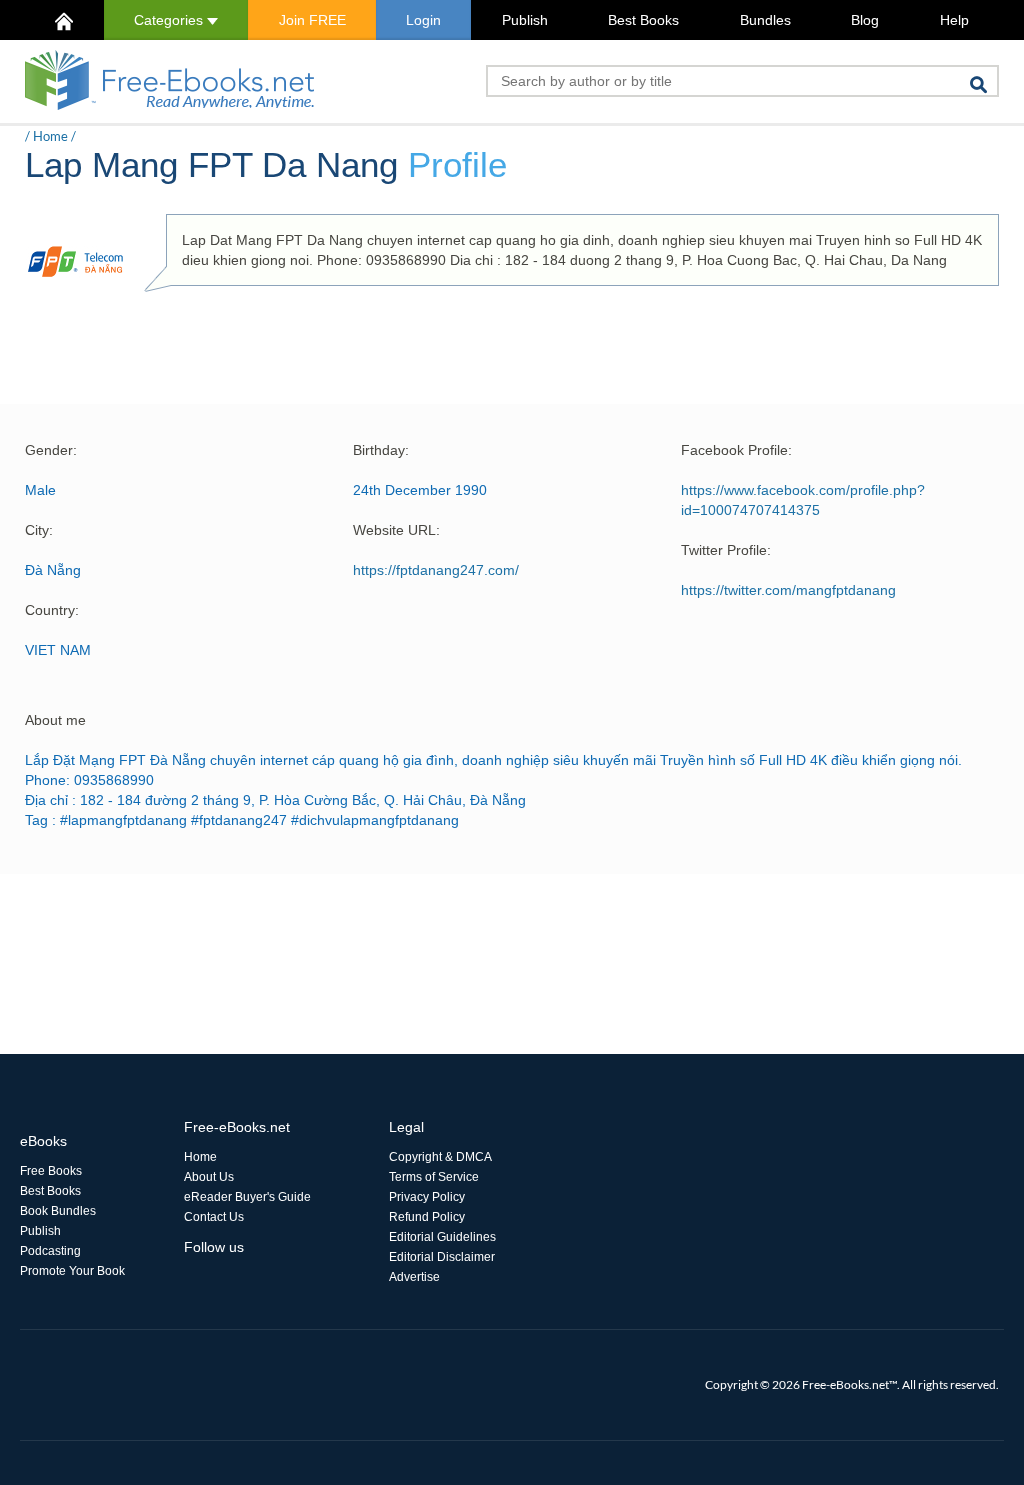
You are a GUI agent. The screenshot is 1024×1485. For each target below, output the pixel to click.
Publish (525, 20)
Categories (170, 20)
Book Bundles (58, 1211)
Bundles (765, 20)
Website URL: (396, 530)
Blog (865, 20)
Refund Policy (427, 1217)
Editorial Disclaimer (442, 1257)
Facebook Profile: (736, 450)
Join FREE (312, 20)
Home (50, 136)
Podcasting (50, 1251)
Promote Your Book (72, 1271)
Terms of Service (434, 1177)
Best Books (643, 20)
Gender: (51, 450)
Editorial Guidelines (442, 1237)
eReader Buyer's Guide (247, 1197)
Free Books (51, 1171)
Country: (52, 610)
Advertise (414, 1277)
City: (39, 530)
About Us (209, 1177)
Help (954, 20)
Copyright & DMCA (440, 1157)
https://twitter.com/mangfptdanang (788, 590)
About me (55, 720)
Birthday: (381, 450)
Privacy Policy (427, 1197)
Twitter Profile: (726, 550)
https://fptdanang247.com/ (436, 570)
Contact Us (214, 1217)
